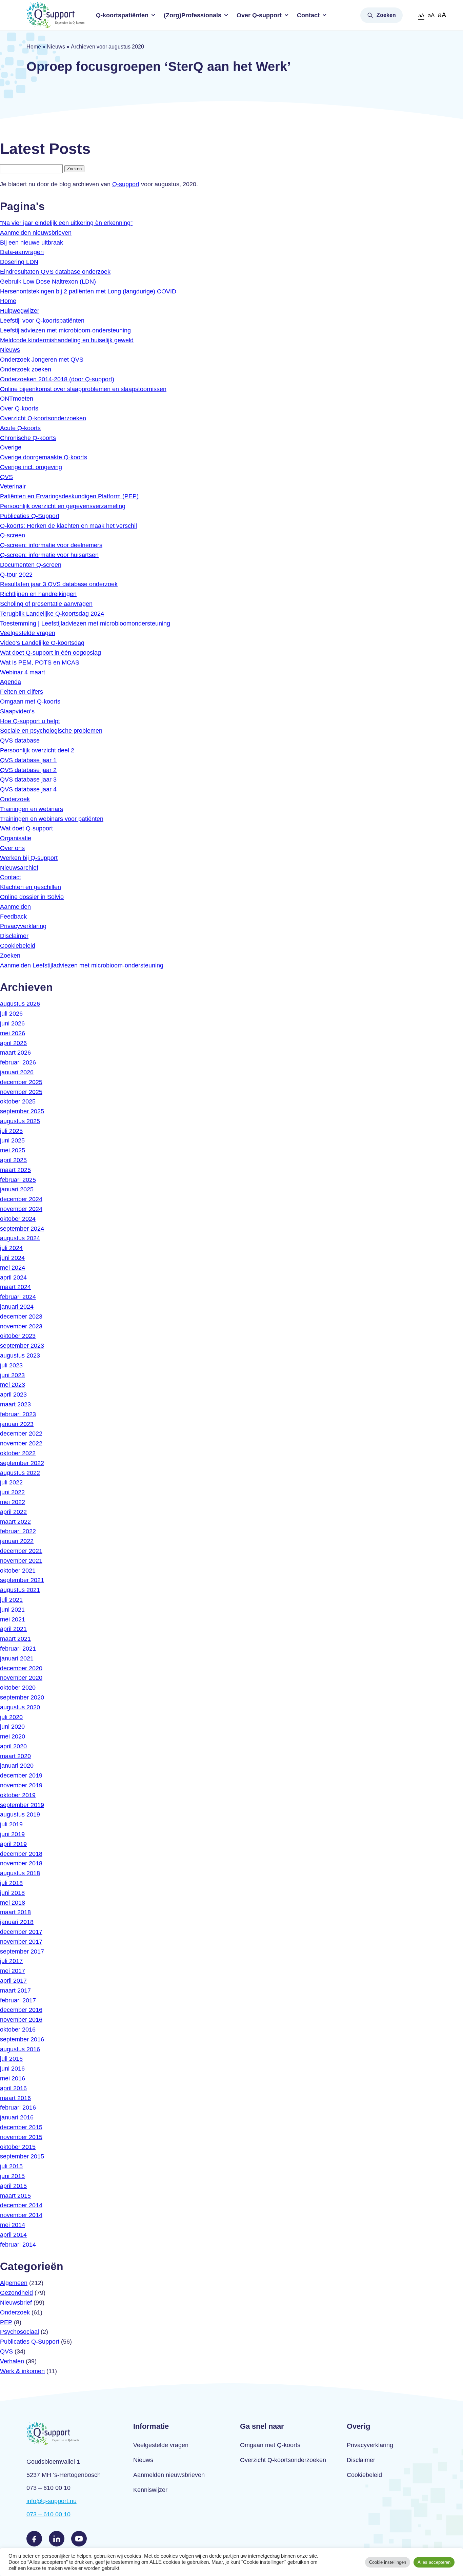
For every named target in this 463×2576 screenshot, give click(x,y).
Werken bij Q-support (29, 858)
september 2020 (22, 1697)
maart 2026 (15, 1053)
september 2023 (22, 1346)
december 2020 (21, 1668)
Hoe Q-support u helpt (30, 721)
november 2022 (21, 1443)
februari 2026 (18, 1062)
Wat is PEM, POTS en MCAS (40, 662)
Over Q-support (259, 15)
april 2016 (13, 2088)
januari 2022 (17, 1541)
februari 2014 (18, 2245)
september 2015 (22, 2156)
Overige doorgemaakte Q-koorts (44, 457)
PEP (6, 2322)
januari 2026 (17, 1072)
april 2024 (13, 1277)
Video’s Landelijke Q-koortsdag (42, 643)
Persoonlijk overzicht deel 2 (37, 750)
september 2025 (22, 1111)
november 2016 (21, 2020)
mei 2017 (13, 1971)
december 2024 (21, 1199)
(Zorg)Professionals (193, 15)
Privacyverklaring (23, 926)
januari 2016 (17, 2117)
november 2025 (21, 1092)
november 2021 (21, 1561)
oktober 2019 (18, 1795)
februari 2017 (18, 2000)
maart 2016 (15, 2098)
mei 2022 (13, 1502)
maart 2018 (15, 1912)
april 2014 (13, 2235)
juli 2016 (11, 2059)
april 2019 (13, 1844)
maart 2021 (15, 1639)
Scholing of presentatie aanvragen (46, 604)
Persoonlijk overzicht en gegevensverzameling (63, 506)
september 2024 (22, 1229)
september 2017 (22, 1952)
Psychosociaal (19, 2332)
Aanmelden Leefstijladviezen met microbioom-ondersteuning (82, 965)
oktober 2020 (18, 1688)
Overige (11, 447)
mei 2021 (13, 1619)
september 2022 (22, 1463)
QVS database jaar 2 (28, 770)
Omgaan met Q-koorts (30, 701)
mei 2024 (13, 1268)
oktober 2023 (18, 1336)
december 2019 (21, 1775)
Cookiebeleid (18, 946)
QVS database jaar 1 (28, 760)
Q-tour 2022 (16, 575)
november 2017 (21, 1942)
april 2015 (13, 2186)
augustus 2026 (20, 1004)
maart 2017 (15, 1991)
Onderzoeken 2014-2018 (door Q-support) (57, 379)
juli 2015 (11, 2166)
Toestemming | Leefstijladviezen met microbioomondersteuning (85, 623)
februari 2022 (18, 1531)
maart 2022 (15, 1522)
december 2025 (21, 1082)
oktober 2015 (18, 2147)
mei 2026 (13, 1033)
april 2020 (13, 1746)
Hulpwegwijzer (20, 311)
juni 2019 (12, 1834)
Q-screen (13, 535)
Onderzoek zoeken (26, 369)
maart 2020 (15, 1756)
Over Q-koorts (19, 408)
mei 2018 (13, 1903)
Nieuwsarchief (19, 868)
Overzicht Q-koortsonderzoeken (43, 418)
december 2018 (21, 1854)
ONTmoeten (17, 399)
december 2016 (21, 2010)
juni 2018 (12, 1893)
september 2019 (22, 1805)
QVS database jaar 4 (28, 789)
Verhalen (12, 2361)
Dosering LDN (19, 262)
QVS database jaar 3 (28, 780)
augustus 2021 (20, 1590)
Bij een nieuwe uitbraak (32, 243)
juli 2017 (11, 1961)
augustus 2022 (20, 1473)
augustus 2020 (20, 1707)
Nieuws (56, 47)
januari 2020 (17, 1766)
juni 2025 (12, 1140)
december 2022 (21, 1434)
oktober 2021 (18, 1571)
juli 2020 (11, 1717)
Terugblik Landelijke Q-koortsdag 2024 (52, 614)
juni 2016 (12, 2069)
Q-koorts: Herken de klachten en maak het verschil (68, 526)
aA (421, 15)
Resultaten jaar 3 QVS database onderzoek (59, 584)
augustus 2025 (20, 1121)
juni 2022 (12, 1492)
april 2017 (13, 1981)
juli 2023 (11, 1365)
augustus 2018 (20, 1873)
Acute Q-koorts (20, 428)
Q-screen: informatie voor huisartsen (49, 555)
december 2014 (21, 2205)
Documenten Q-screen (31, 565)
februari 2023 (18, 1414)
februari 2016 (18, 2108)
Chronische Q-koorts (28, 438)
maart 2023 (15, 1404)
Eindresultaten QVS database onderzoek (55, 272)
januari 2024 (17, 1307)
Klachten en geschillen (31, 887)
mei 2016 (13, 2078)
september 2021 (22, 1580)
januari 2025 (17, 1189)
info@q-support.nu (52, 2501)
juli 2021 (11, 1600)
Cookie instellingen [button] (388, 2562)
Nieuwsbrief (16, 2303)
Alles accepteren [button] (434, 2562)
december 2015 (21, 2127)
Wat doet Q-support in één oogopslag (51, 653)
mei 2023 (13, 1385)
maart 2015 (15, 2196)
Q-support (126, 184)
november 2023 (21, 1326)
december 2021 (21, 1551)
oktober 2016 (18, 2030)
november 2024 (21, 1209)
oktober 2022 (18, 1453)
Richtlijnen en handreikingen (38, 594)
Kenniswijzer (150, 2490)
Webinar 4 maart (23, 672)
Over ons (12, 848)
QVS (6, 477)
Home (34, 47)
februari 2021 (18, 1649)
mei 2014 (13, 2225)
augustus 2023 (20, 1356)
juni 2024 (12, 1258)
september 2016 (22, 2039)
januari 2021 (17, 1658)
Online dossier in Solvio (32, 897)
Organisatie (16, 838)
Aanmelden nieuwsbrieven (36, 233)
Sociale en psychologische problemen (51, 731)
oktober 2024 (18, 1219)
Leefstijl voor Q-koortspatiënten (42, 321)
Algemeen (14, 2283)
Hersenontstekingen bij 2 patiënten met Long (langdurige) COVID (88, 291)
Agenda (11, 682)
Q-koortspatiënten (122, 15)
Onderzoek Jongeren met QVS (42, 360)
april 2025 (13, 1160)
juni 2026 (12, 1023)
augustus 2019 (20, 1814)
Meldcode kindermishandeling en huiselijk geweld (67, 340)
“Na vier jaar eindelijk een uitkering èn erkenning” (66, 223)
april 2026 (13, 1043)
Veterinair (13, 486)
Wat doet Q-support (26, 828)
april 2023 (13, 1395)
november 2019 (21, 1785)
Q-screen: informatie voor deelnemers (51, 545)
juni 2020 (12, 1727)
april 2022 (13, 1512)
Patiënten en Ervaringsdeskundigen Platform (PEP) (69, 496)
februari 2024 (18, 1297)
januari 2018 (17, 1922)
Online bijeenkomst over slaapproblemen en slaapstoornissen (83, 389)
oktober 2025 (18, 1101)
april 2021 (13, 1629)
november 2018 (21, 1863)
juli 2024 (11, 1248)
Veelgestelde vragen (28, 633)
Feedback (13, 917)
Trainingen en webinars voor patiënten (52, 819)
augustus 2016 (20, 2049)
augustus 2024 (20, 1238)
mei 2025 (13, 1150)
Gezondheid (16, 2293)
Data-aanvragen (22, 252)
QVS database (20, 741)
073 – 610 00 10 (48, 2514)
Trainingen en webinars (32, 809)
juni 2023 (12, 1375)
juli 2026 (11, 1014)
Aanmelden (15, 907)
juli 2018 (11, 1883)
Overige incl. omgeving (31, 467)
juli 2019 (11, 1824)
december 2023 (21, 1316)
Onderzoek (15, 799)
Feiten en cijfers (22, 692)
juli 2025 (11, 1131)
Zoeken (386, 15)
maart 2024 (15, 1287)
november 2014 (21, 2215)
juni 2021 (12, 1610)
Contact (308, 15)
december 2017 (21, 1932)
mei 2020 (13, 1736)
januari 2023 (17, 1424)
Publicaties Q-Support (30, 516)
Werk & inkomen (22, 2371)
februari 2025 (18, 1180)
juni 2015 (12, 2176)
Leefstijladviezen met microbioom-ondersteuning (65, 330)
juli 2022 (11, 1482)
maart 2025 (15, 1170)
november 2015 (21, 2137)
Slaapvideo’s (17, 711)
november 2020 (21, 1678)
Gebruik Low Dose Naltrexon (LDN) (48, 282)
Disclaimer (14, 936)
